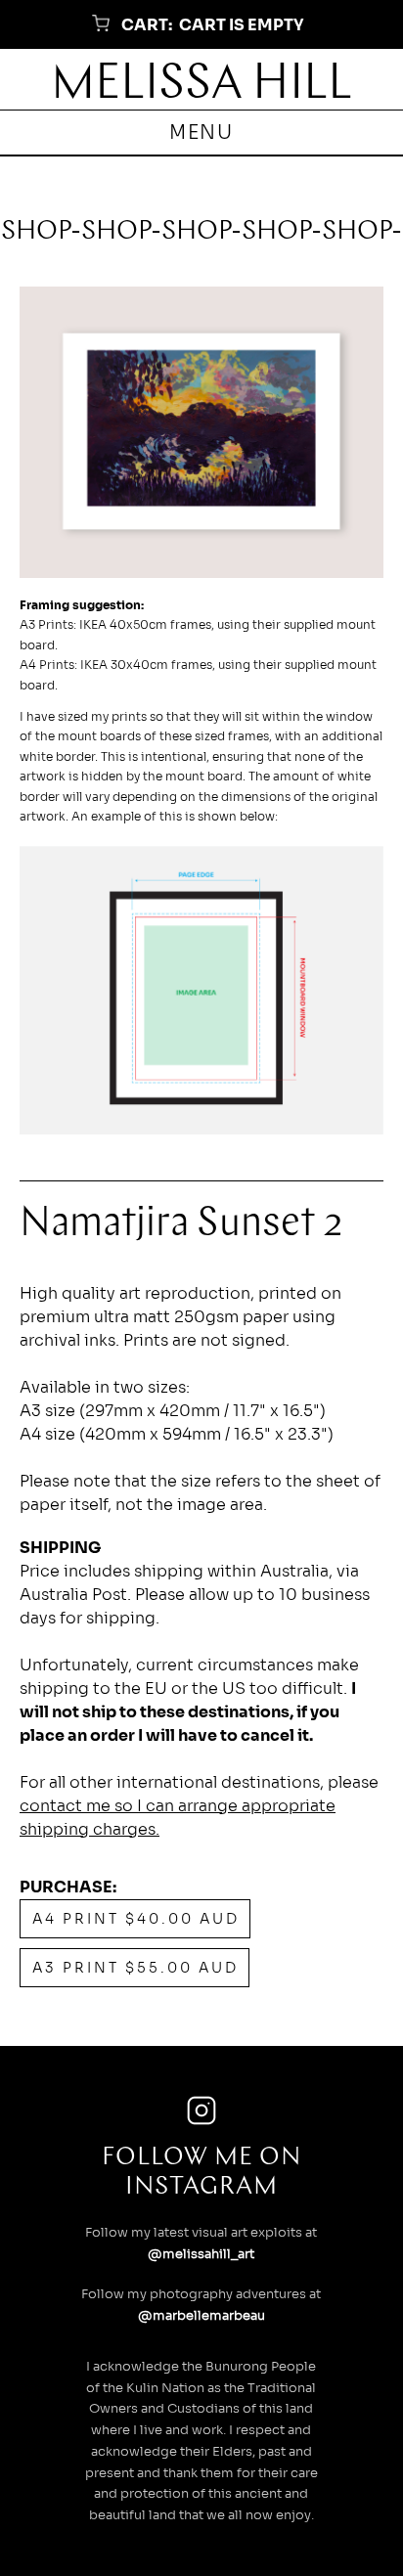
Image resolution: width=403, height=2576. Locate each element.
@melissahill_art (201, 2254)
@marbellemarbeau (201, 2316)
